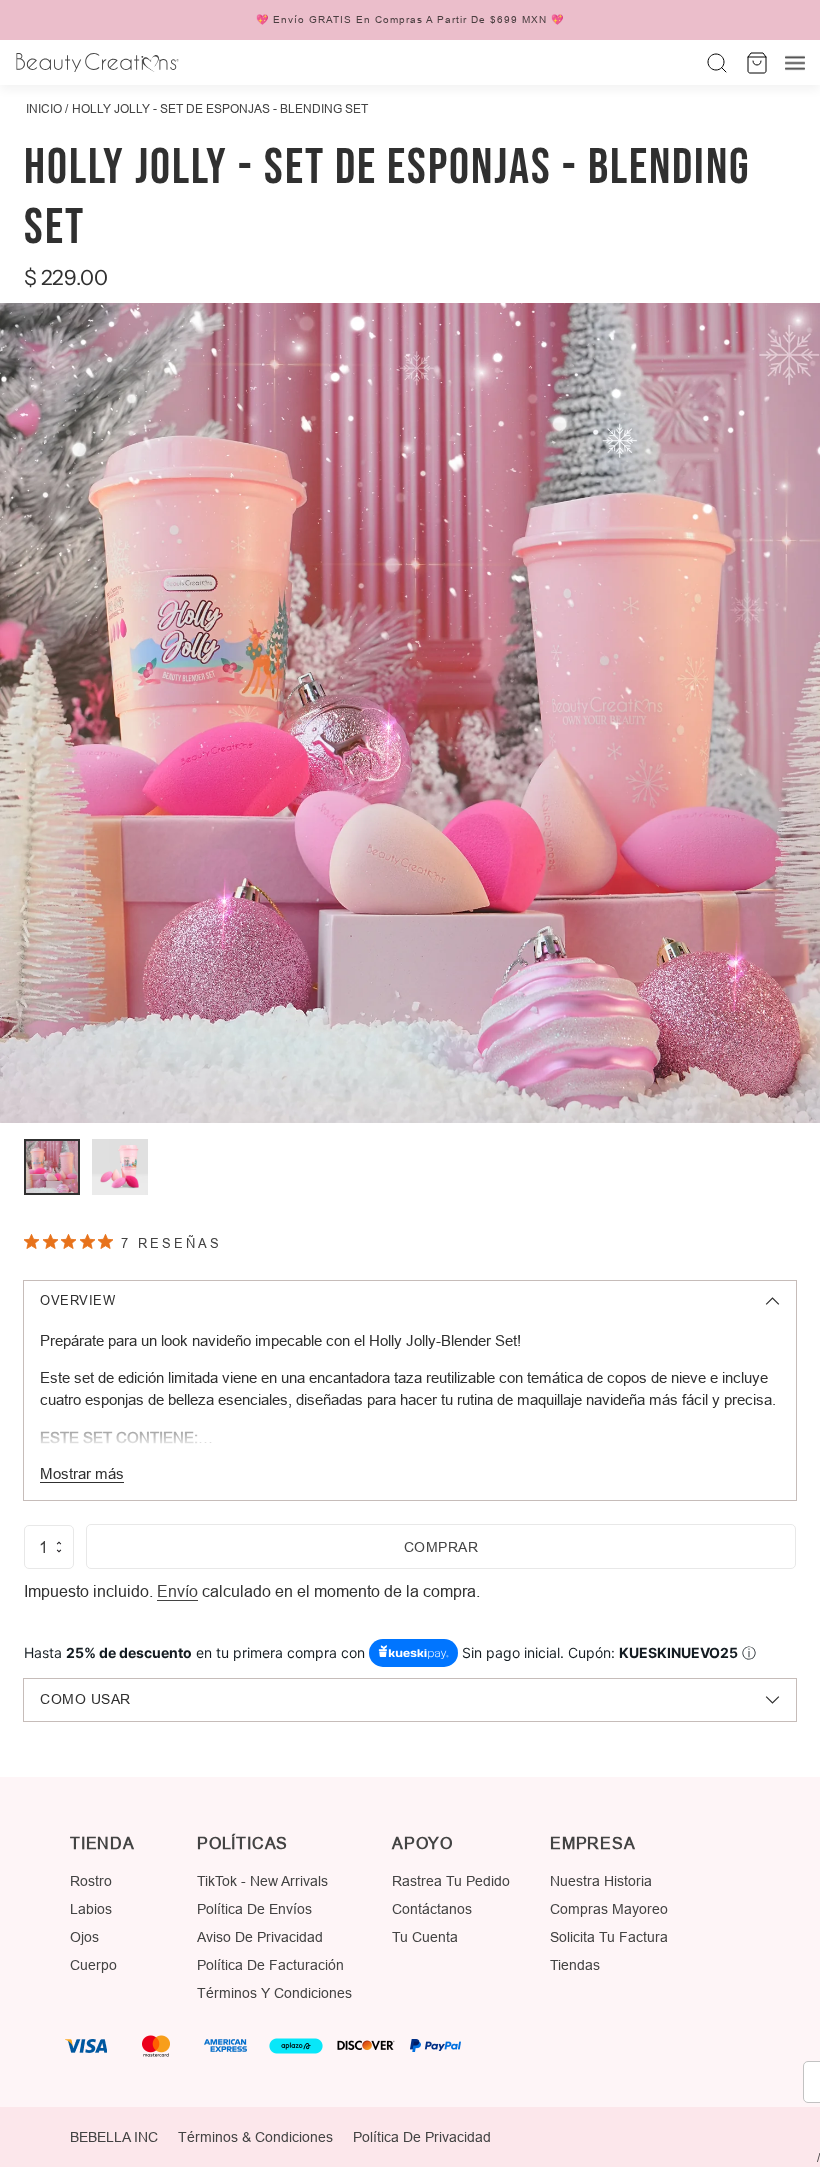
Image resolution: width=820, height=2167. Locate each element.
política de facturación (270, 1965)
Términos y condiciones (274, 1993)
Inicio (44, 108)
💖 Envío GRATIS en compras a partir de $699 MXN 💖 (410, 20)
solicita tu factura (609, 1937)
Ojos (84, 1937)
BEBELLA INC (114, 2137)
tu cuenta (425, 1937)
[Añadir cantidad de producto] (59, 1543)
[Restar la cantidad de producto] (59, 1551)
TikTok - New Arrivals (262, 1881)
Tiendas (575, 1965)
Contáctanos (432, 1909)
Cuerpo (93, 1965)
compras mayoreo (609, 1909)
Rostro (91, 1881)
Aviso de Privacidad (260, 1937)
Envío (177, 1591)
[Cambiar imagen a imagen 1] (52, 1167)
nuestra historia (601, 1881)
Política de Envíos (254, 1909)
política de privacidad (422, 2137)
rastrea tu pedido (451, 1881)
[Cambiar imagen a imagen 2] (120, 1167)
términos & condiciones (255, 2137)
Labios (91, 1909)
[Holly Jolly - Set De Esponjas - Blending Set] (410, 713)
